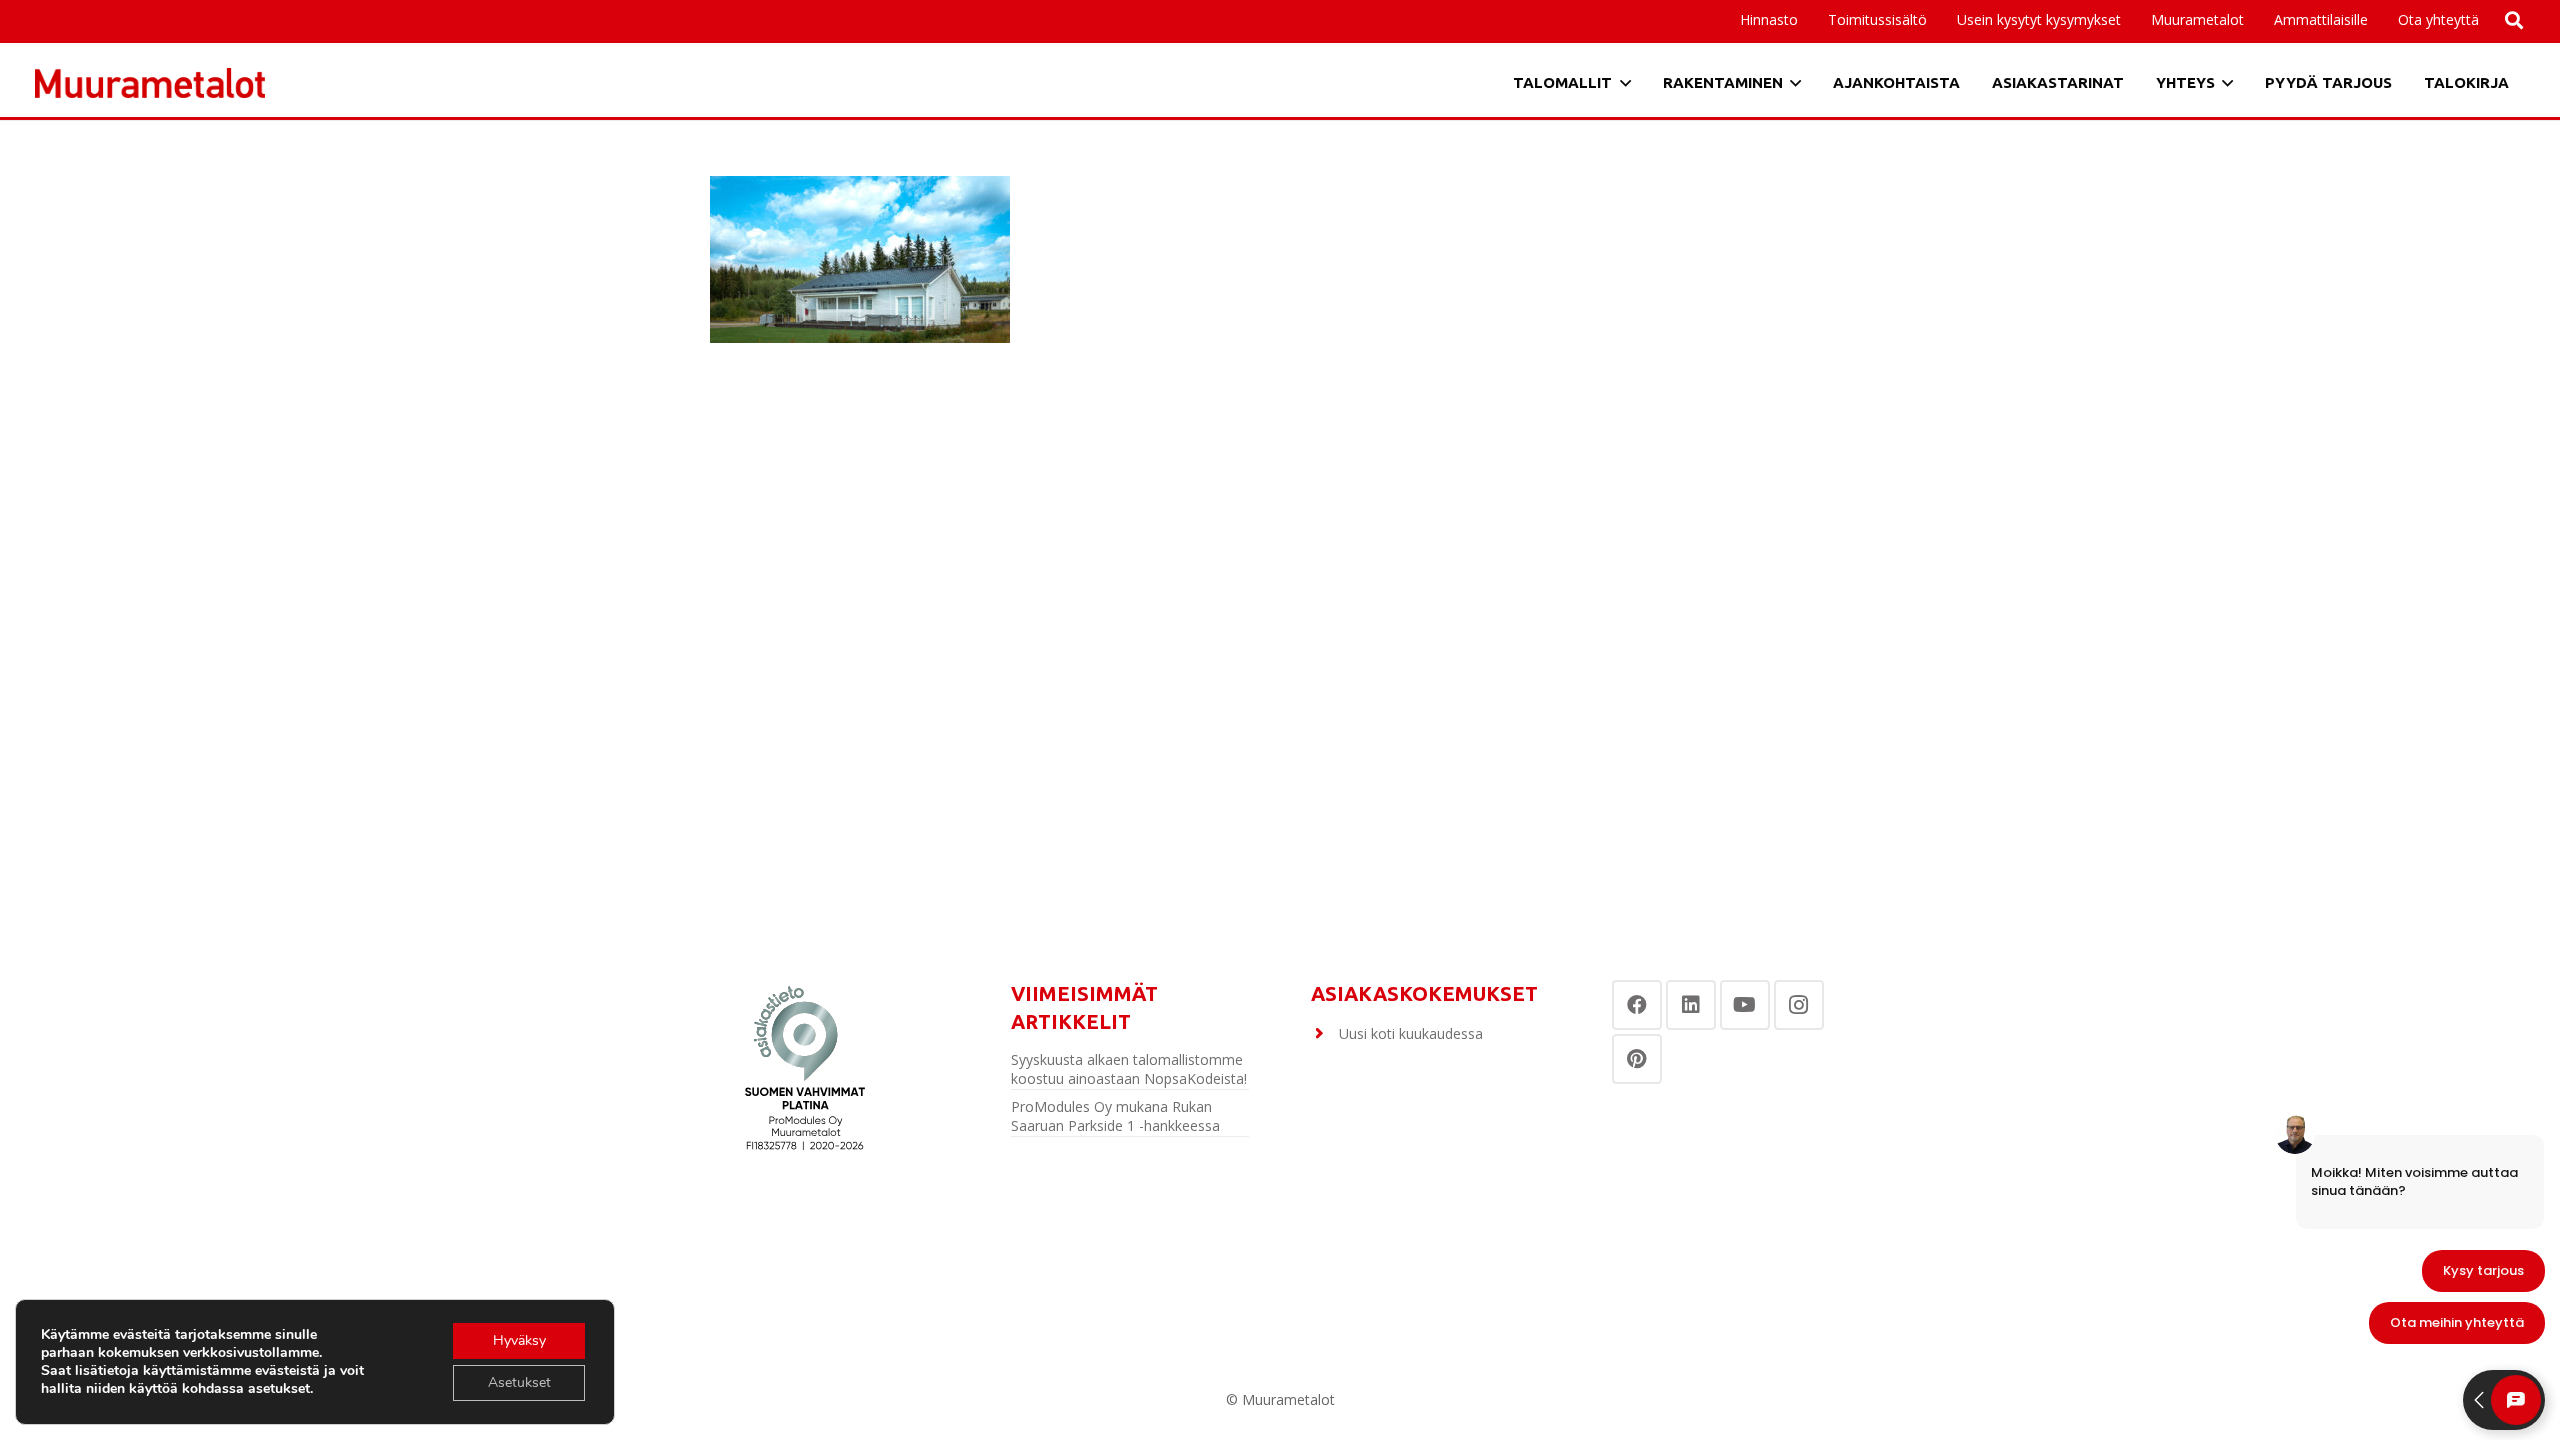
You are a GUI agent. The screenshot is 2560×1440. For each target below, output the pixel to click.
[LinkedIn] (1691, 1005)
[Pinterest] (1637, 1059)
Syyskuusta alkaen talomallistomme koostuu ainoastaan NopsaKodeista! (1129, 1069)
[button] (2376, 20)
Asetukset (519, 1382)
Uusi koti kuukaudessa (1411, 1033)
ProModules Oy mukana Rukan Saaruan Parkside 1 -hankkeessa (1115, 1116)
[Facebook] (1637, 1005)
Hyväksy (519, 1340)
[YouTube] (1745, 1005)
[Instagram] (1799, 1005)
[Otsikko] (150, 83)
